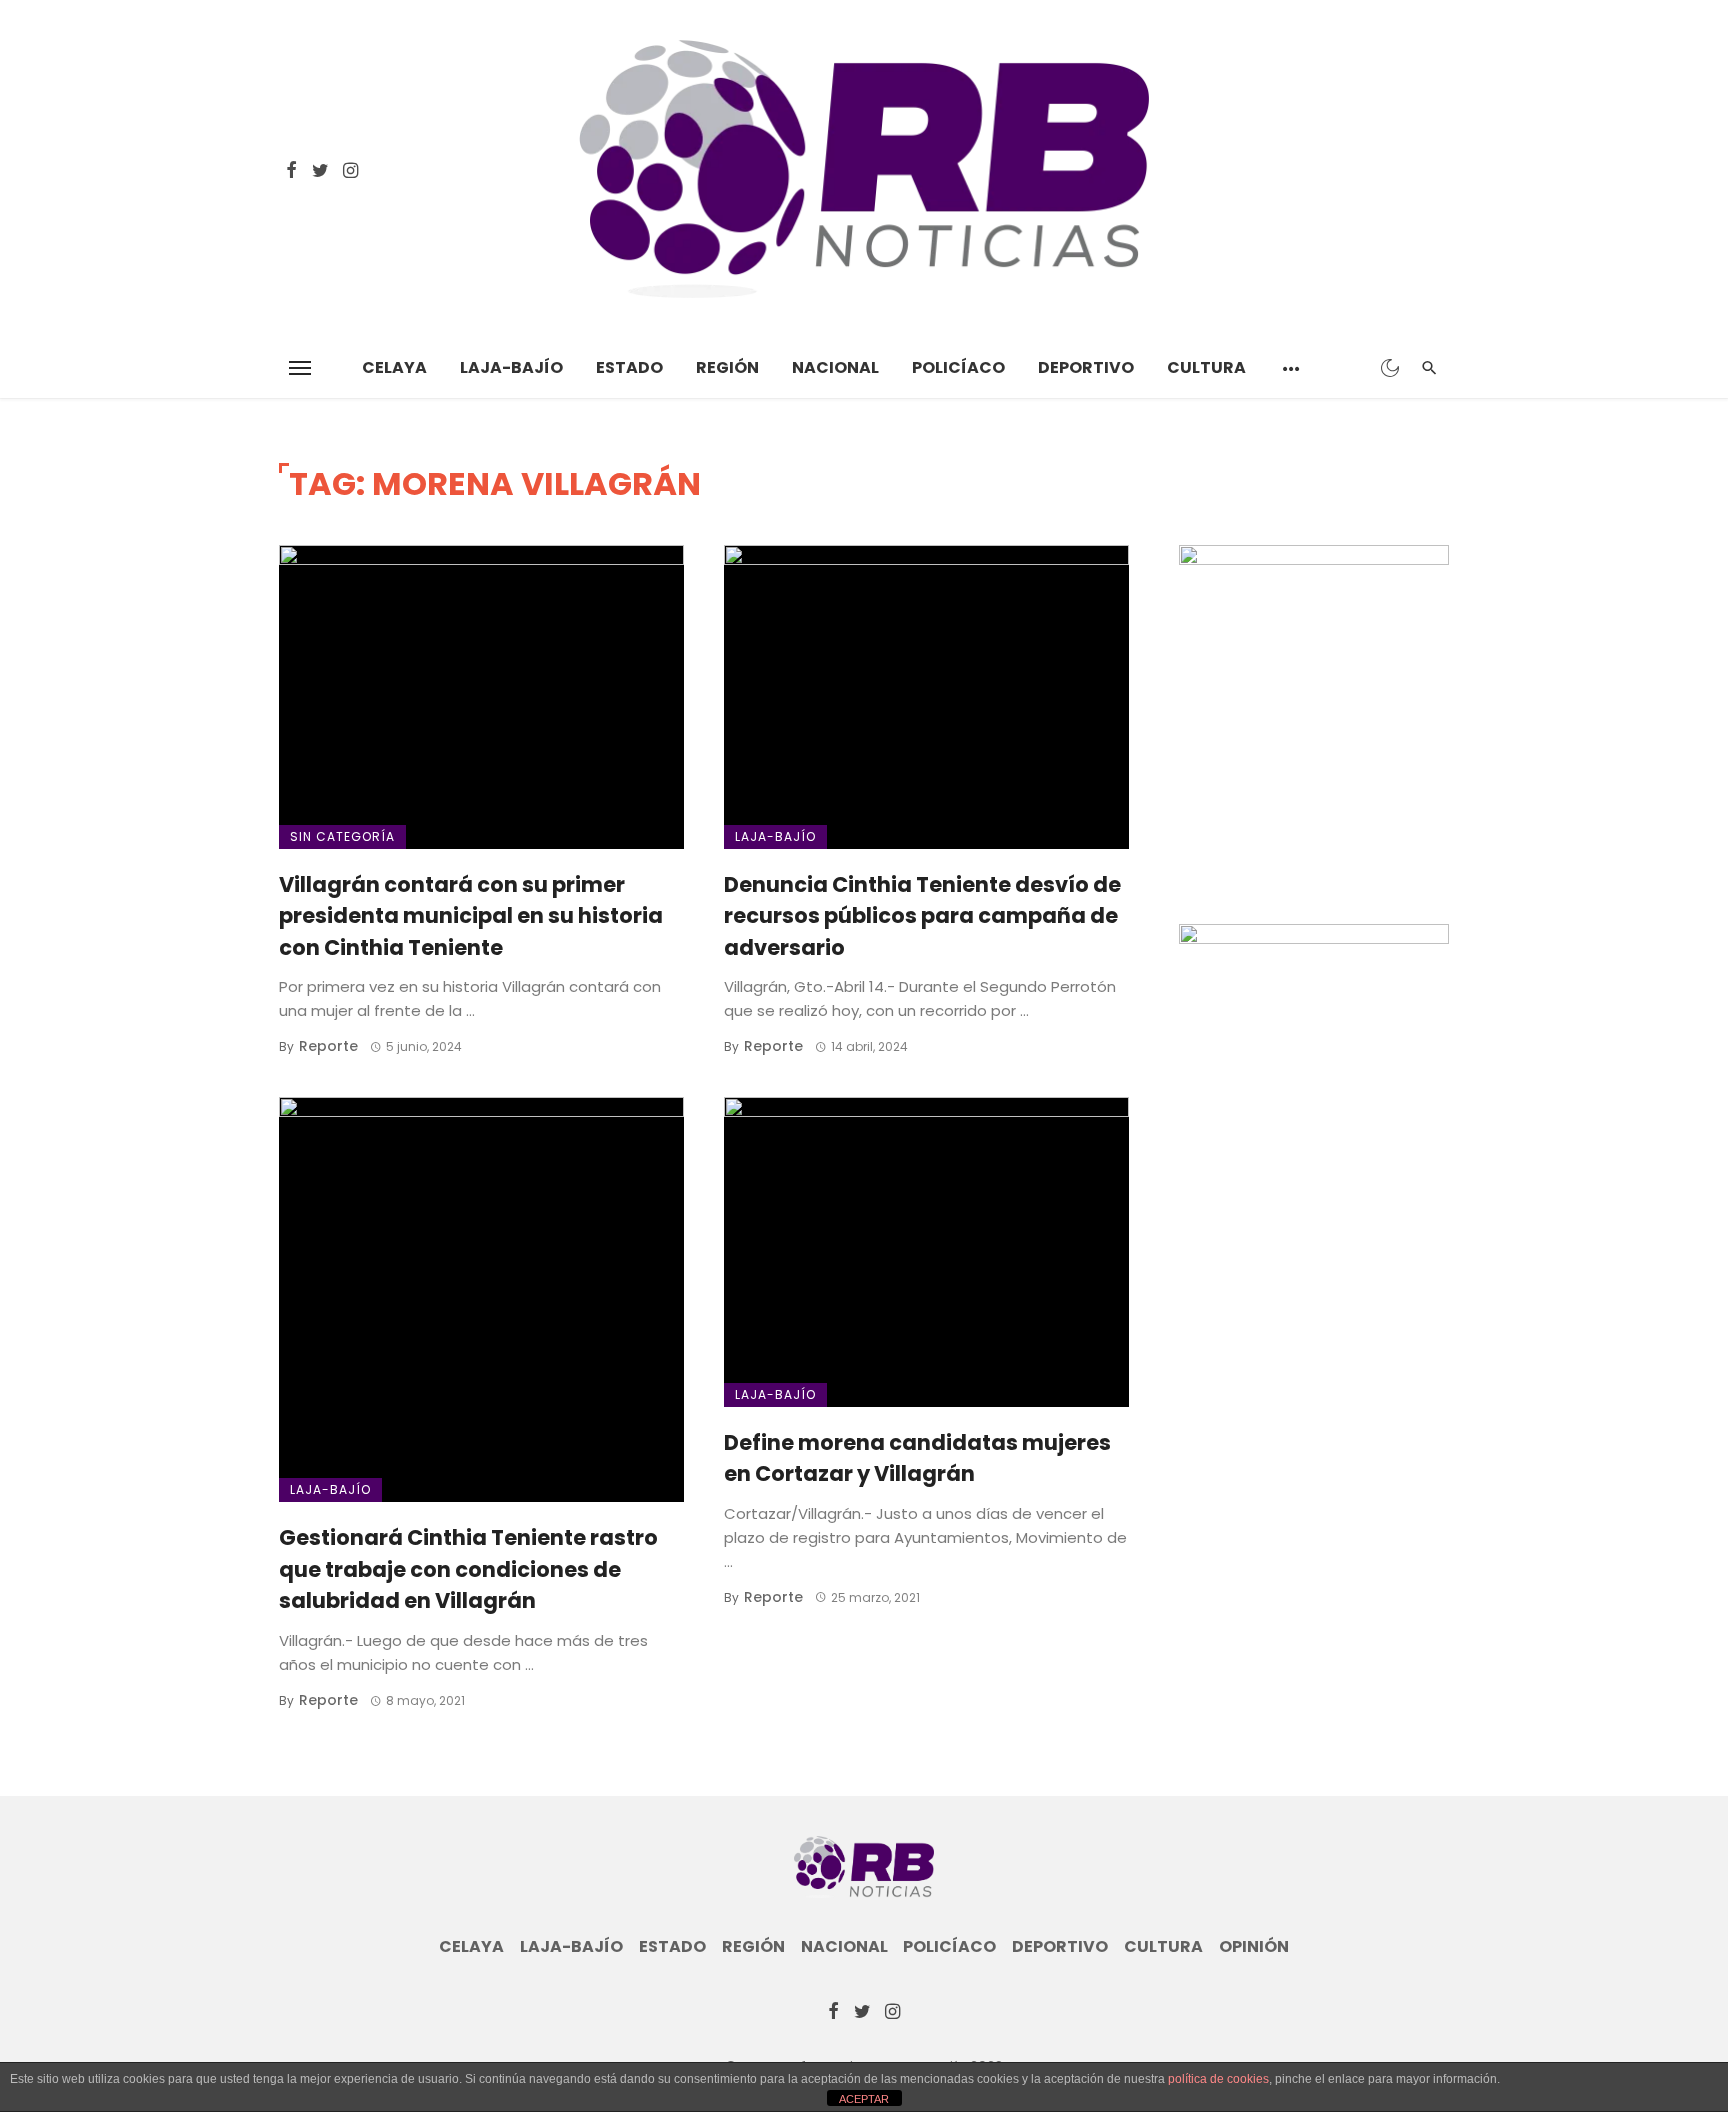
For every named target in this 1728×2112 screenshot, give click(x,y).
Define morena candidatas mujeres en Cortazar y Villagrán (917, 1458)
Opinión (1254, 1947)
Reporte (328, 1046)
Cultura (1206, 367)
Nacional (835, 367)
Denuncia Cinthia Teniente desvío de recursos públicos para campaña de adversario (922, 916)
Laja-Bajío (511, 367)
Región (727, 367)
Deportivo (1086, 367)
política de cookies (1218, 2079)
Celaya (394, 367)
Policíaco (958, 367)
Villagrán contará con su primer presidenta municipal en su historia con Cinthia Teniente (471, 916)
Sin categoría (342, 836)
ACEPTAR (864, 2099)
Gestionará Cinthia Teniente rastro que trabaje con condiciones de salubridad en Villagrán (468, 1569)
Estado (629, 367)
